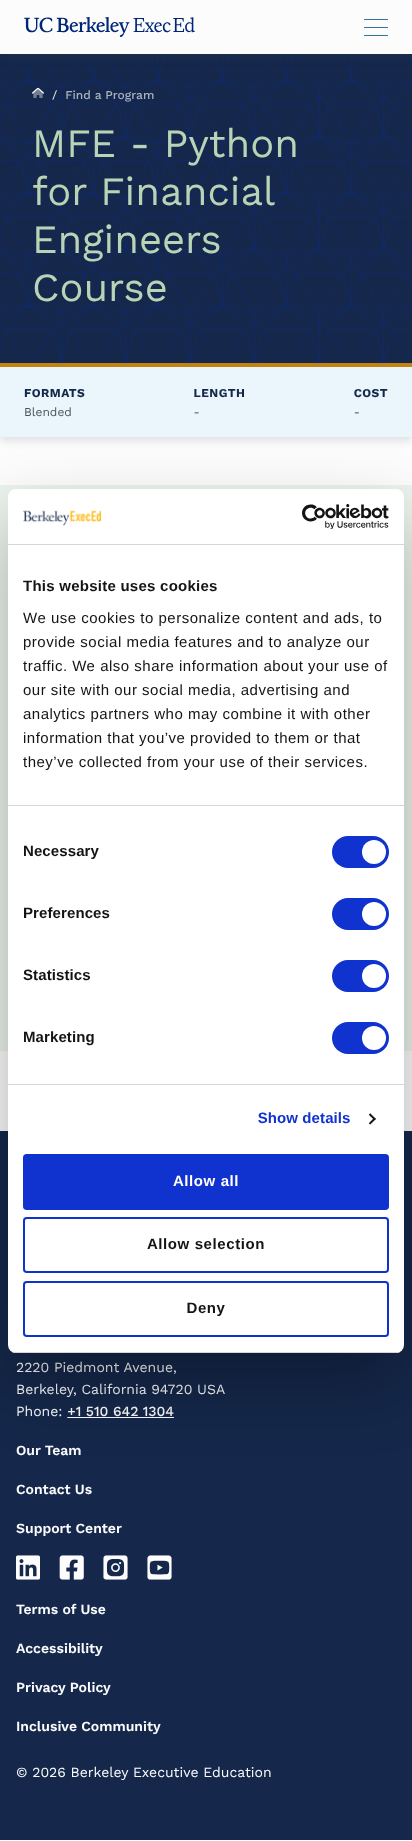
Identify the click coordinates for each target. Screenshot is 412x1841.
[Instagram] (118, 1568)
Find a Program (109, 95)
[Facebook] (74, 1568)
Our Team (49, 1451)
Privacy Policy (63, 1688)
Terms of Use (61, 1610)
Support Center (69, 1529)
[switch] (360, 914)
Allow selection (206, 1244)
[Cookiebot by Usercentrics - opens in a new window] (301, 517)
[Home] (109, 27)
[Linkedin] (30, 1568)
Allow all (206, 1181)
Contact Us (54, 1490)
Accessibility (59, 1649)
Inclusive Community (88, 1727)
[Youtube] (161, 1568)
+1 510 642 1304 (120, 1412)
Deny (205, 1308)
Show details (304, 1118)
